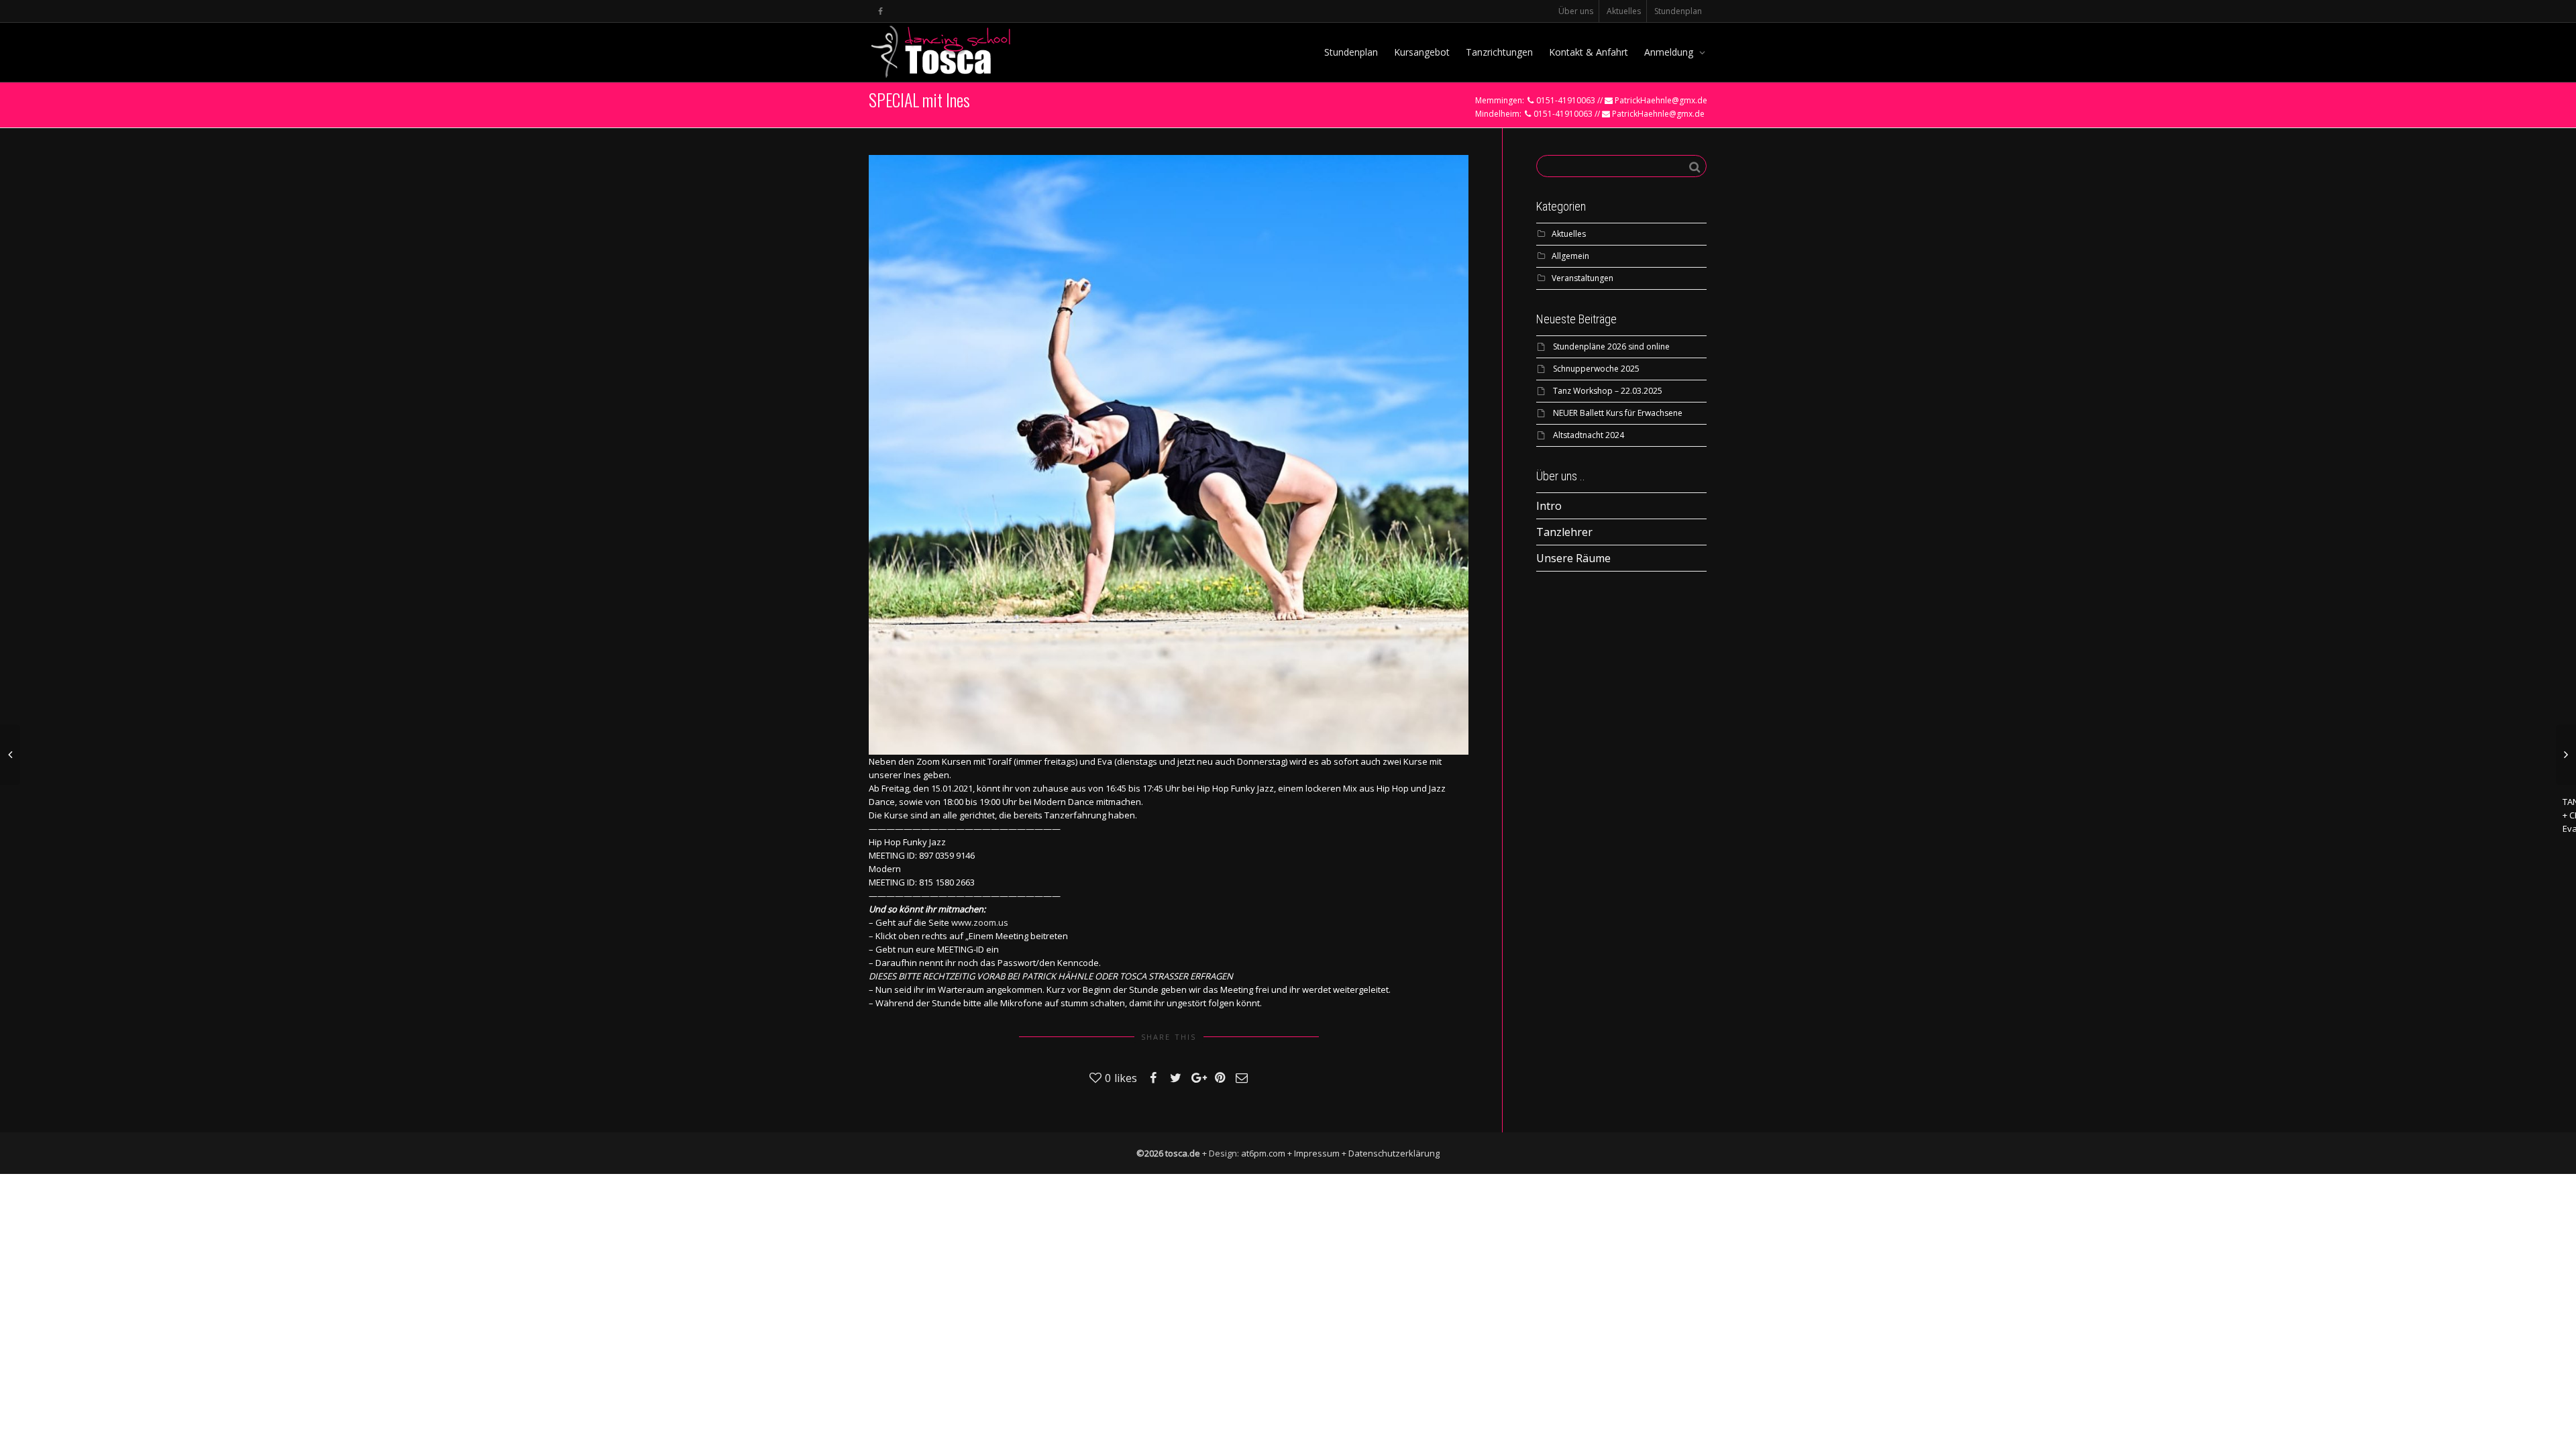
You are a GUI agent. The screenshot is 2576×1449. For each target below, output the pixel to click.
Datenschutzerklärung (1394, 1153)
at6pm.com (1263, 1153)
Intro (1549, 506)
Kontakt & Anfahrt (1589, 52)
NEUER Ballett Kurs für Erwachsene (1618, 413)
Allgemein (1570, 256)
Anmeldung (1670, 52)
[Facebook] (880, 11)
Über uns (1576, 11)
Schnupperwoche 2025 (1596, 369)
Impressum (1317, 1153)
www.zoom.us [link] (980, 922)
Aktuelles (1624, 11)
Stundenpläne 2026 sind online (1611, 346)
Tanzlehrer (1564, 532)
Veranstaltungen (1582, 278)
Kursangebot (1422, 52)
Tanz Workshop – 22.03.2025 (1608, 391)
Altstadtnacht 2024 (1589, 435)
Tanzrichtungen (1499, 52)
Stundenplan (1678, 11)
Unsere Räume (1573, 558)
